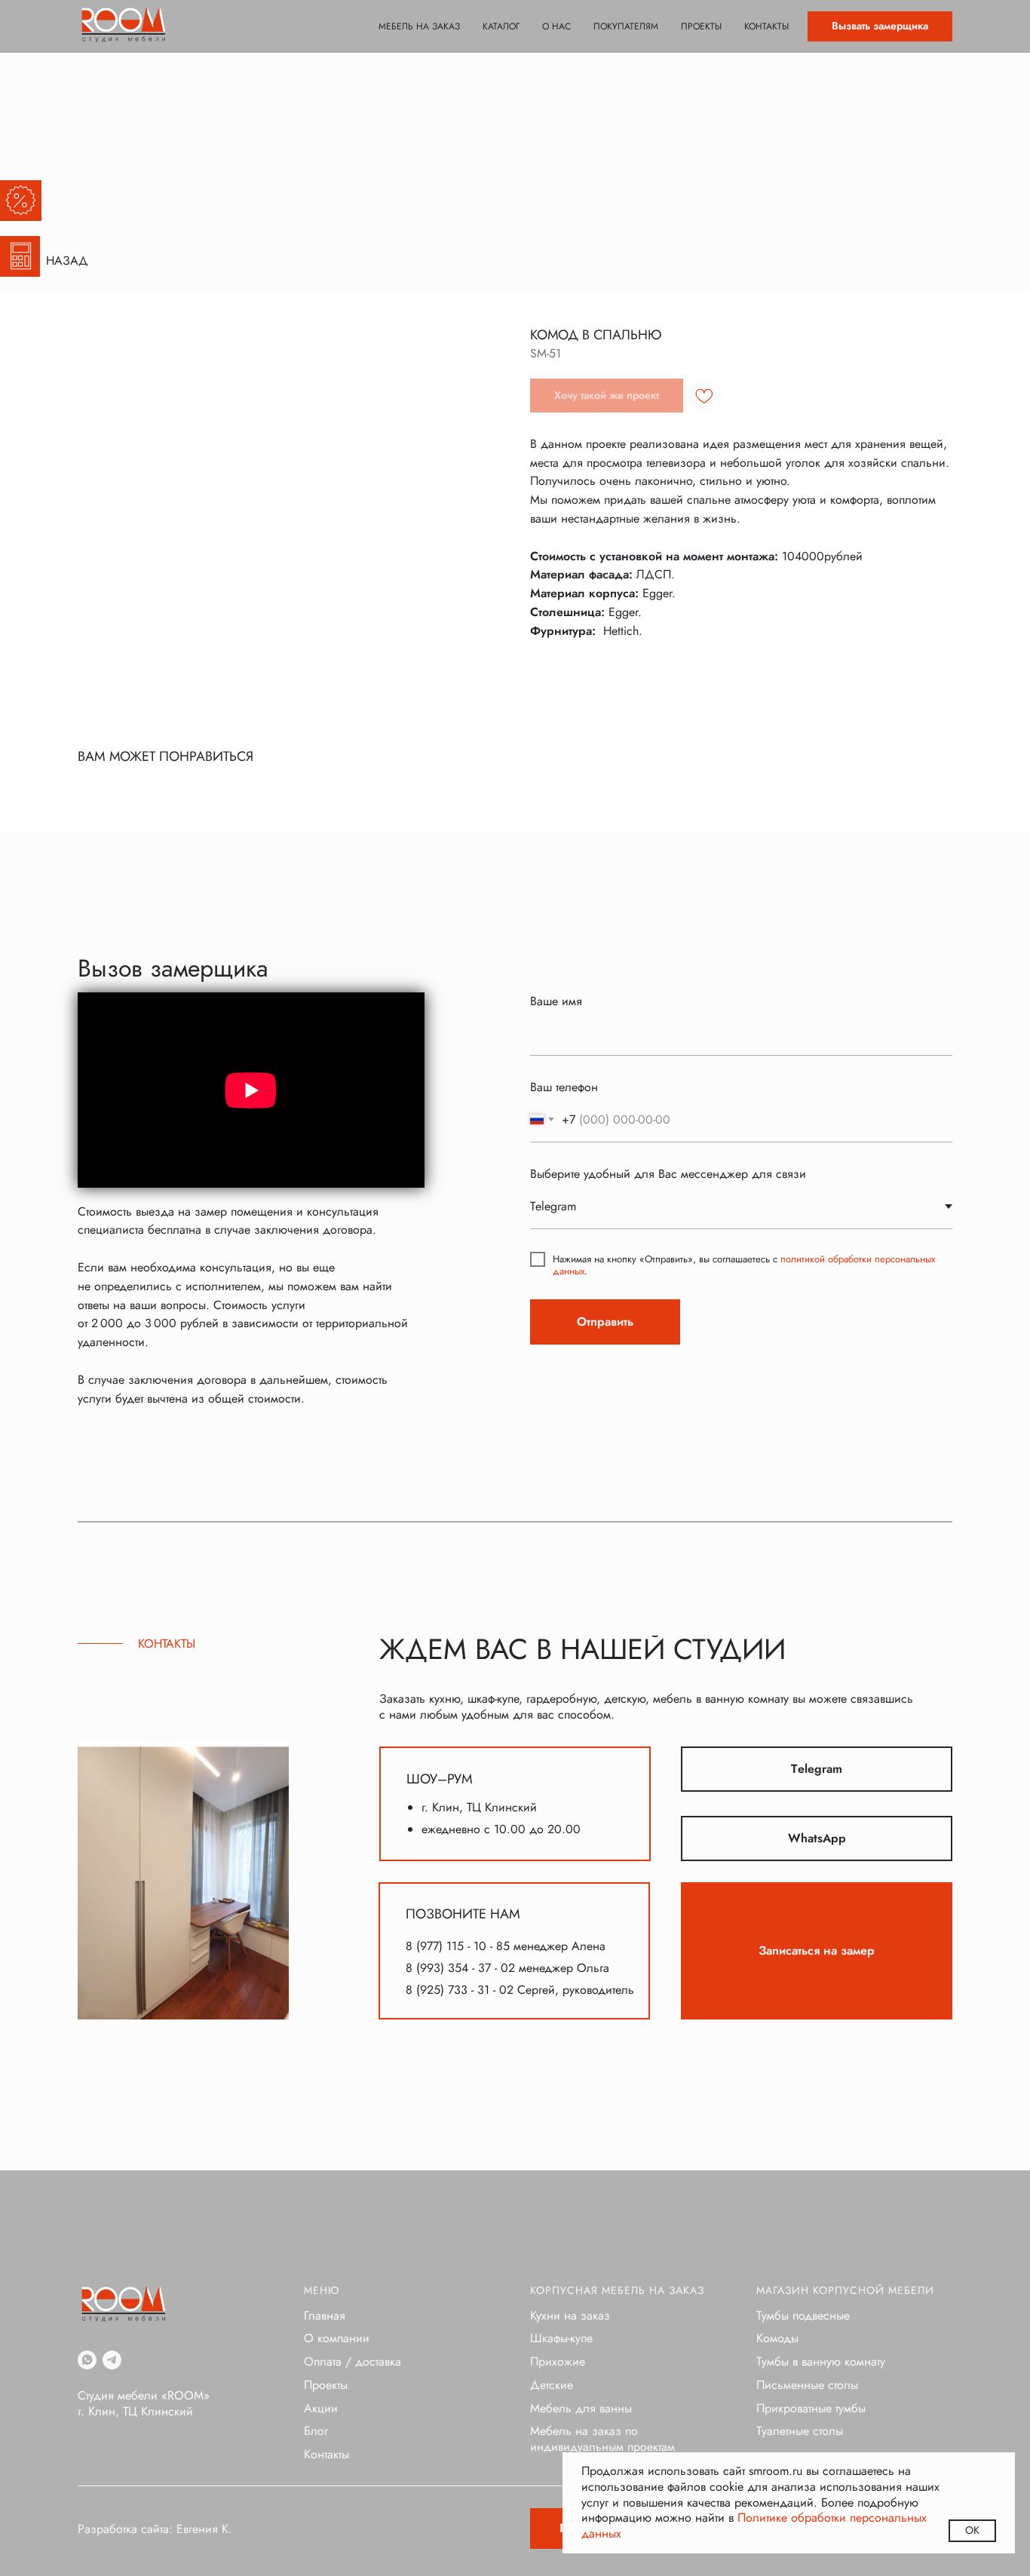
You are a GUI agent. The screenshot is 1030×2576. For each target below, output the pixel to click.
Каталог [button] (501, 26)
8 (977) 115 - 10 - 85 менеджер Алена (506, 1946)
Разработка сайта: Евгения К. (155, 2529)
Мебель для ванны (581, 2408)
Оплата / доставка (353, 2361)
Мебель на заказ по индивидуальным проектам (602, 2439)
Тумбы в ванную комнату (821, 2361)
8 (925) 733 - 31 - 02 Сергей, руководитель (520, 1990)
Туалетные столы (800, 2431)
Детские (552, 2385)
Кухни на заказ (570, 2315)
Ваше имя (556, 1001)
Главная (325, 2315)
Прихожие (558, 2361)
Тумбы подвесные (803, 2315)
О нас (556, 26)
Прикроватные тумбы (811, 2408)
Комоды (777, 2338)
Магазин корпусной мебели (845, 2290)
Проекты (701, 26)
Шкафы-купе (561, 2338)
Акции (321, 2408)
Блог (316, 2431)
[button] (880, 26)
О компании (337, 2338)
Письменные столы (807, 2385)
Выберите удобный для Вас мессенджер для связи (668, 1174)
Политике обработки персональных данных (754, 2525)
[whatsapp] (87, 2360)
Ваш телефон (564, 1087)
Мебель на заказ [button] (419, 26)
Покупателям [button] (626, 26)
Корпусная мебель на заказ (617, 2290)
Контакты (766, 26)
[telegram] (112, 2360)
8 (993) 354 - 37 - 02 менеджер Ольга (507, 1968)
